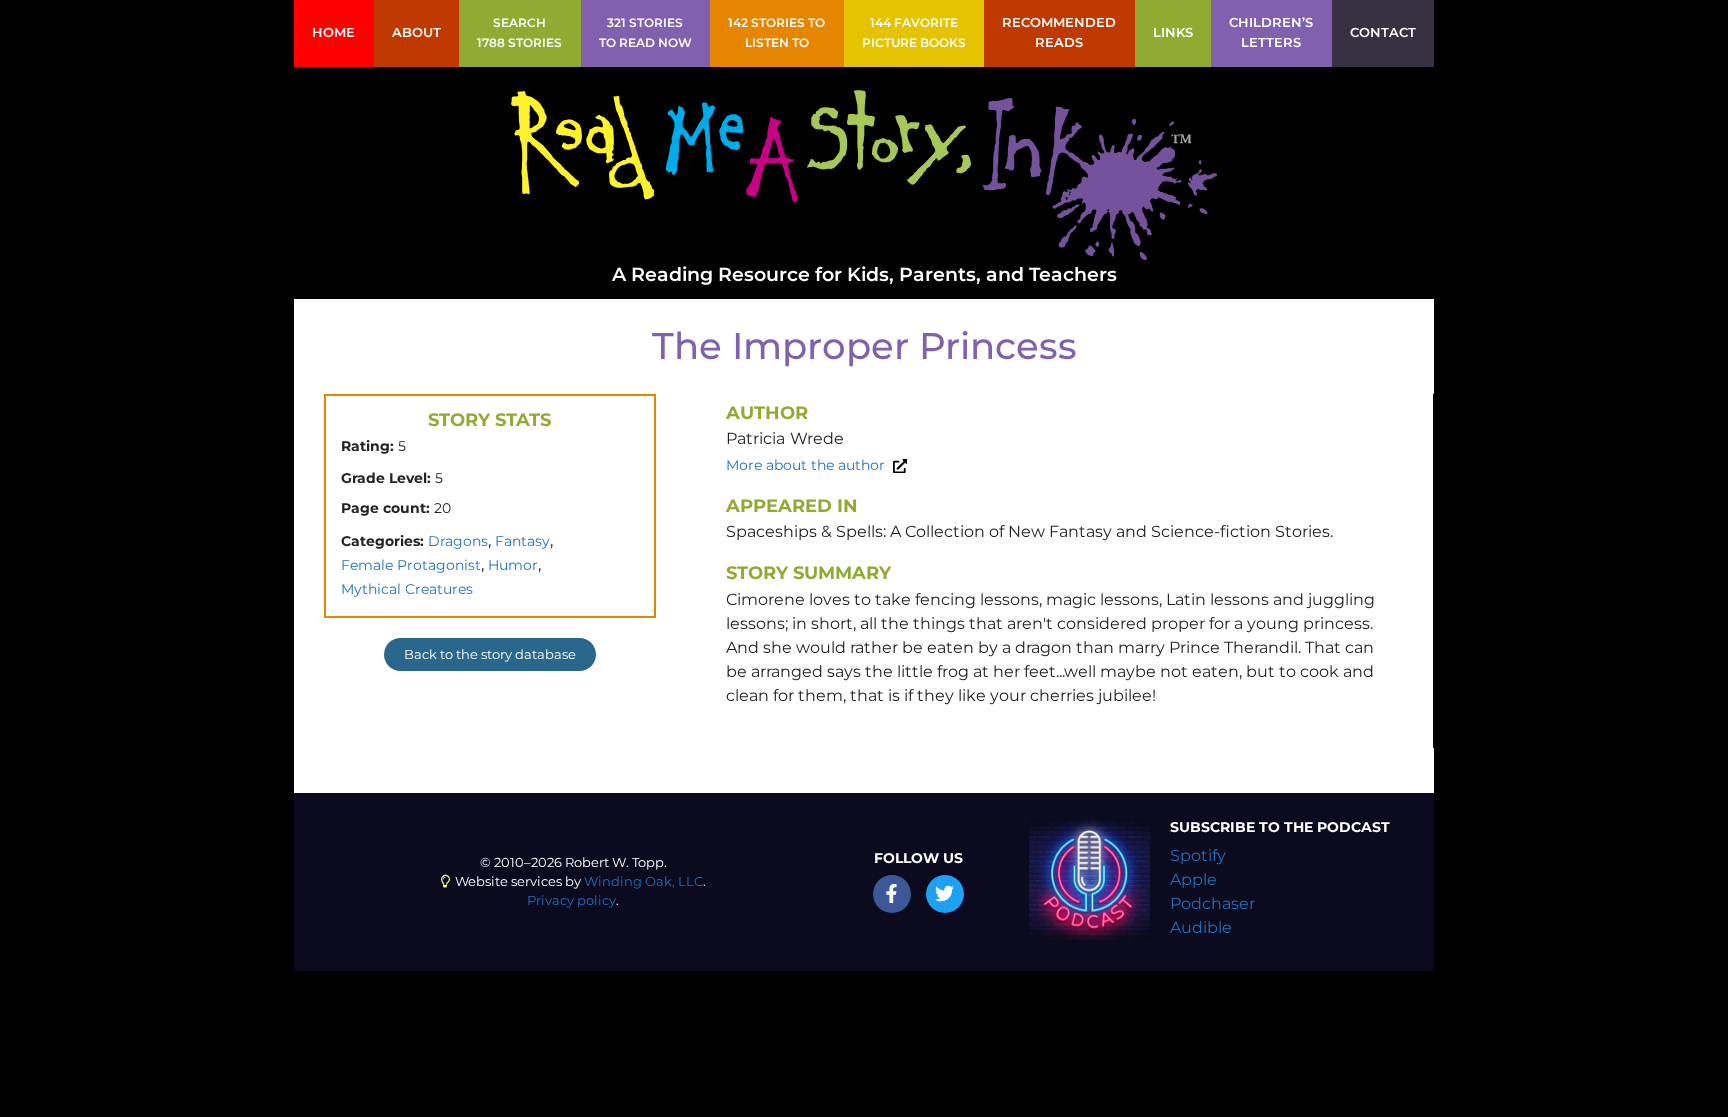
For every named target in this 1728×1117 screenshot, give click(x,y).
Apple (1193, 879)
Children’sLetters (1271, 32)
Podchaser (1212, 903)
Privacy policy (571, 900)
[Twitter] (945, 894)
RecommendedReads (1059, 32)
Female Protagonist (411, 565)
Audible (1201, 927)
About (416, 32)
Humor (513, 565)
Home (333, 32)
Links (1173, 32)
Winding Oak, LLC (643, 881)
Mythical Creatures (407, 589)
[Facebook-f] (892, 894)
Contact (1383, 32)
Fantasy (522, 541)
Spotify (1198, 855)
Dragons (458, 541)
